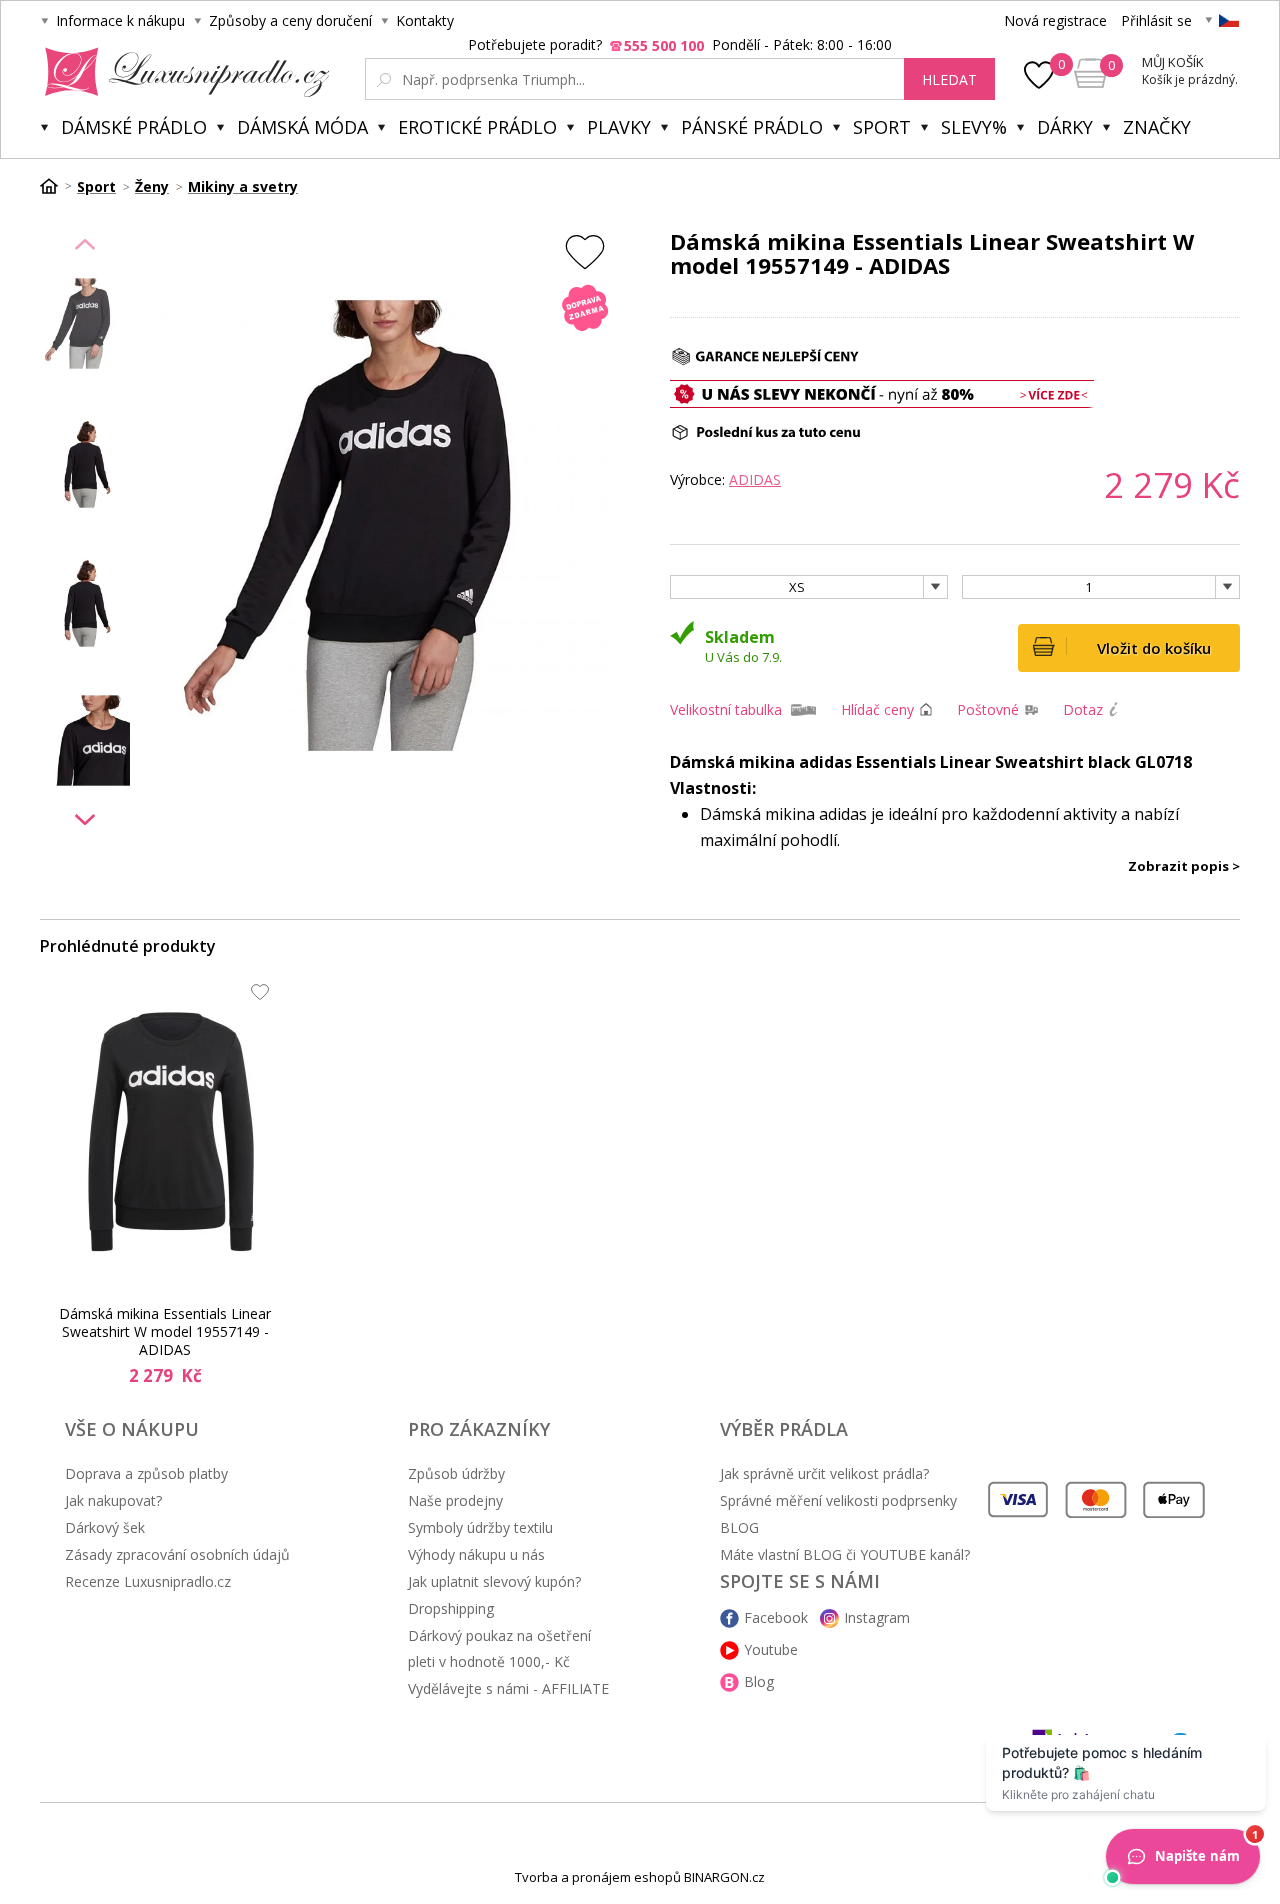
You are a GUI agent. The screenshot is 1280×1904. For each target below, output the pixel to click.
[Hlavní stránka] (56, 186)
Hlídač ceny (877, 709)
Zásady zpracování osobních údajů (177, 1554)
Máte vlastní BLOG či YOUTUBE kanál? (845, 1554)
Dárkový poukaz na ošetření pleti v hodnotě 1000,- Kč (499, 1648)
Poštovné (988, 709)
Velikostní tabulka (726, 709)
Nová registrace (1055, 20)
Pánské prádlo (752, 127)
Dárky (1065, 127)
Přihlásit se (1156, 20)
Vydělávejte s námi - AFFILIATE (508, 1688)
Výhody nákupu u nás (476, 1554)
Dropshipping (451, 1608)
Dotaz (1083, 709)
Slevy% (974, 127)
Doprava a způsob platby (146, 1473)
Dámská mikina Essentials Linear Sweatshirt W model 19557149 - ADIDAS (165, 1332)
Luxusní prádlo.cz (181, 72)
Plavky (619, 127)
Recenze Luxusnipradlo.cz (148, 1581)
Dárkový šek (105, 1527)
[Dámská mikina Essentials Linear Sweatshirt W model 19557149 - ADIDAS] (171, 1132)
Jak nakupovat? (113, 1500)
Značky (1157, 127)
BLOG (739, 1527)
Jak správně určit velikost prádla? (824, 1473)
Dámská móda (302, 127)
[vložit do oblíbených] (585, 251)
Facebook (776, 1617)
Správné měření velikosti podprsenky (838, 1500)
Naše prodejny (455, 1500)
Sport (882, 127)
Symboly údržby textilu (480, 1527)
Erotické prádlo (477, 127)
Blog (759, 1681)
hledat (949, 79)
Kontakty (425, 20)
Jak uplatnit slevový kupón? (494, 1581)
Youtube (771, 1649)
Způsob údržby (456, 1473)
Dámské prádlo (134, 127)
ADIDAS (755, 479)
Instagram (877, 1617)
